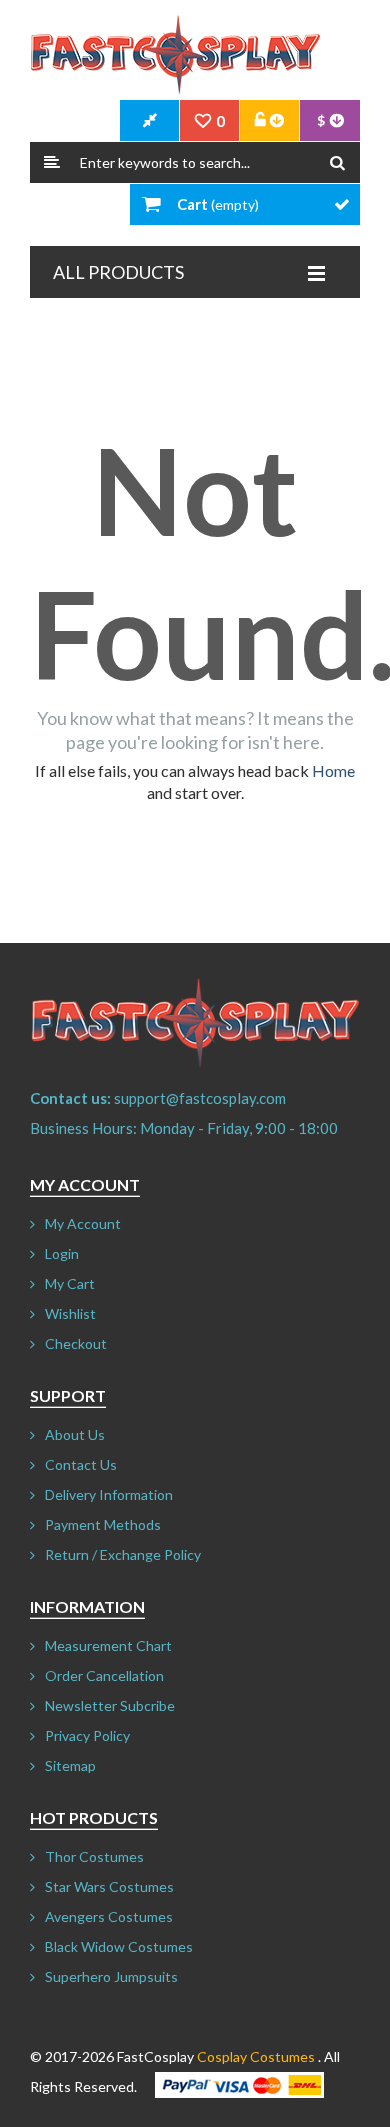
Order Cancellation (104, 1675)
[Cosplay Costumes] (175, 55)
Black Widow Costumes (119, 1946)
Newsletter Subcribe (110, 1705)
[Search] (337, 162)
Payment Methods (103, 1524)
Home (333, 770)
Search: (52, 162)
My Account (83, 1223)
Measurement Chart (108, 1645)
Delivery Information (109, 1494)
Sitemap (70, 1765)
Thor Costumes (94, 1856)
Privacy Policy (87, 1735)
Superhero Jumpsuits (111, 1976)
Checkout (76, 1343)
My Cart (70, 1283)
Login (62, 1253)
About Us (75, 1434)
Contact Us (81, 1464)
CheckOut (150, 121)
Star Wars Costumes (109, 1886)
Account (270, 121)
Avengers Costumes (109, 1916)
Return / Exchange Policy (123, 1554)
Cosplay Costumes (256, 2056)
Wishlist (70, 1313)
